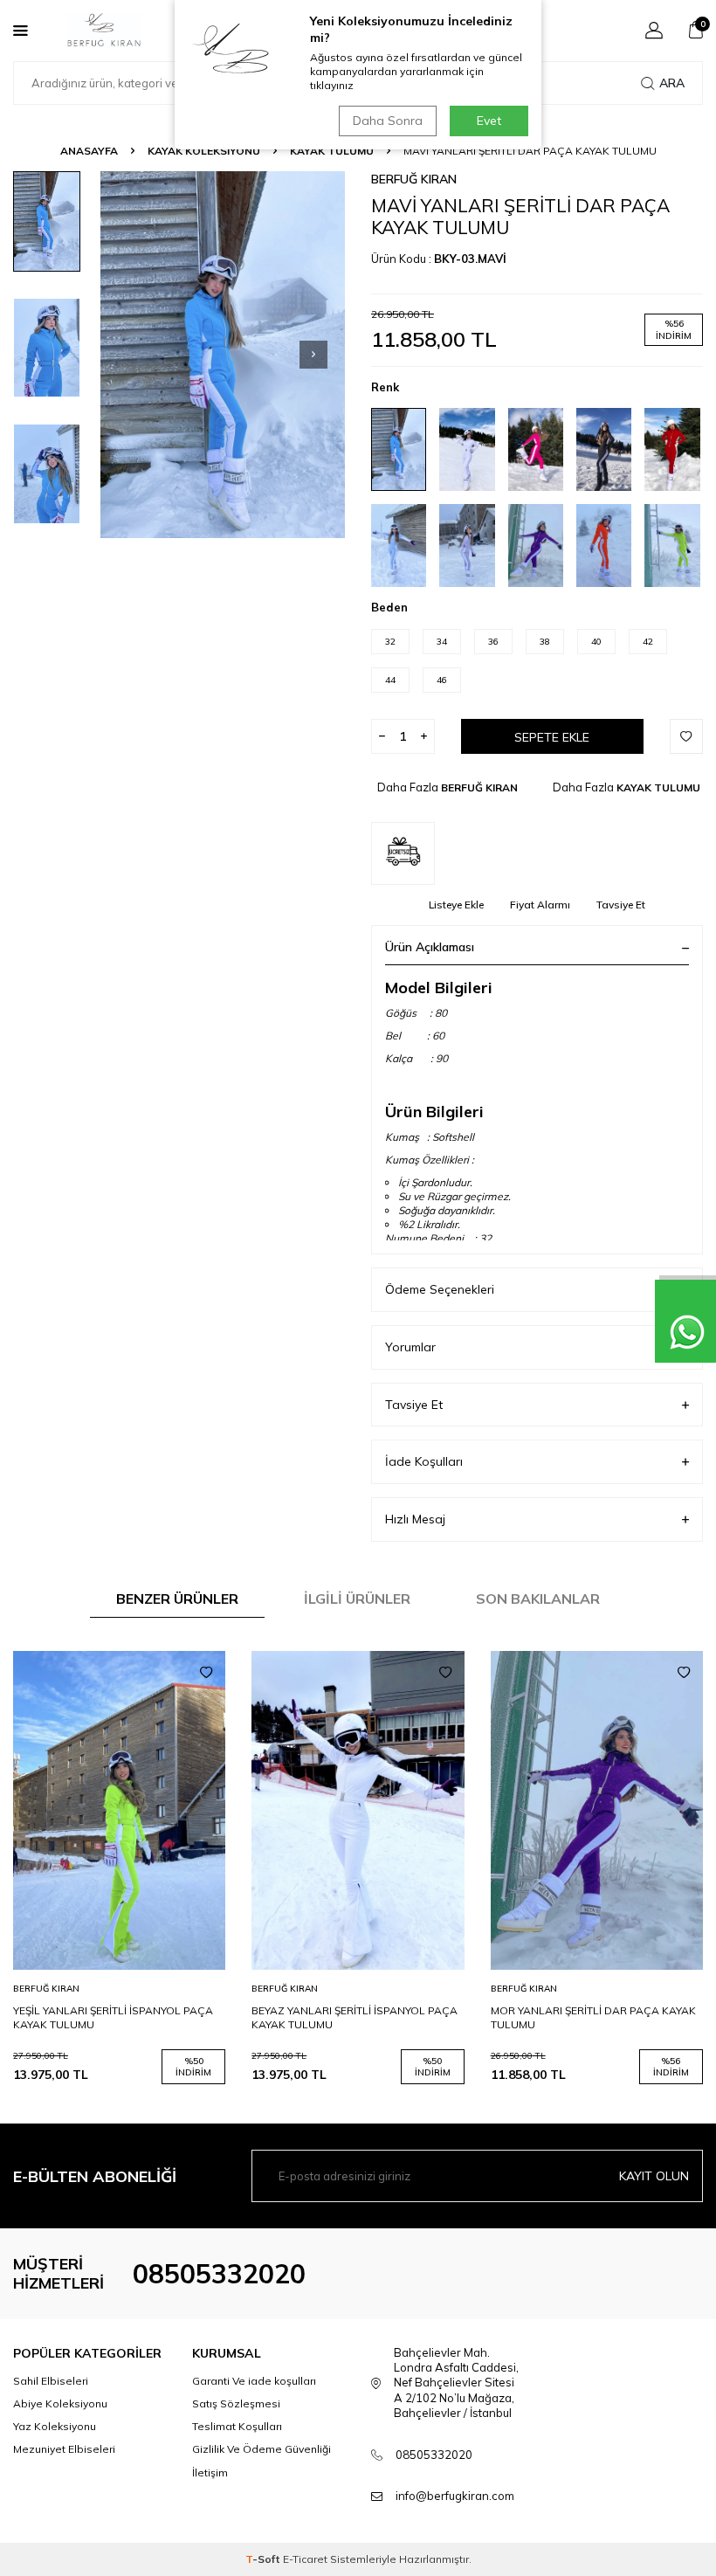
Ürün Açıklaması (430, 947)
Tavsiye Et (621, 905)
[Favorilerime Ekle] (206, 1673)
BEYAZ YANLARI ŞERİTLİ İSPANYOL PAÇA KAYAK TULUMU (355, 2017)
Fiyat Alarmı (540, 905)
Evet (489, 121)
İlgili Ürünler (357, 1599)
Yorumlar (410, 1347)
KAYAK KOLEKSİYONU (204, 151)
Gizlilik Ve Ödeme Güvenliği (262, 2449)
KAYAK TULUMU (332, 151)
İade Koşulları (424, 1461)
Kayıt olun (654, 2176)
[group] (223, 355)
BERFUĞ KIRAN (414, 179)
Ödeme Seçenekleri (440, 1289)
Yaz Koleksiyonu (55, 2426)
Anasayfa (89, 151)
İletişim (210, 2472)
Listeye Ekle (456, 905)
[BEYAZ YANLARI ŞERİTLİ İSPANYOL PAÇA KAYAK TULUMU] (358, 1810)
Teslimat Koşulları (237, 2426)
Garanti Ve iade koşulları (254, 2381)
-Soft (264, 2559)
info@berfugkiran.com (455, 2496)
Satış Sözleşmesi (236, 2403)
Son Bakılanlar (538, 1599)
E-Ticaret (305, 2559)
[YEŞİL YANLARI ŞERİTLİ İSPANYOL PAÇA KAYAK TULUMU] (119, 1810)
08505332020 (219, 2274)
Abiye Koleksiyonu (60, 2403)
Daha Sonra (388, 121)
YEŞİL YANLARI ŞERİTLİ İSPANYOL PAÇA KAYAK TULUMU (113, 2017)
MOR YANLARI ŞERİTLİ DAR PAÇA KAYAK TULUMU (593, 2017)
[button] (313, 355)
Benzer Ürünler (177, 1599)
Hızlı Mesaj (415, 1519)
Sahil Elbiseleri (51, 2381)
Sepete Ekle (552, 737)
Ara (672, 83)
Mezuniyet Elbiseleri (64, 2449)
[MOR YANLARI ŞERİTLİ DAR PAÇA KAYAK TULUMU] (597, 1810)
